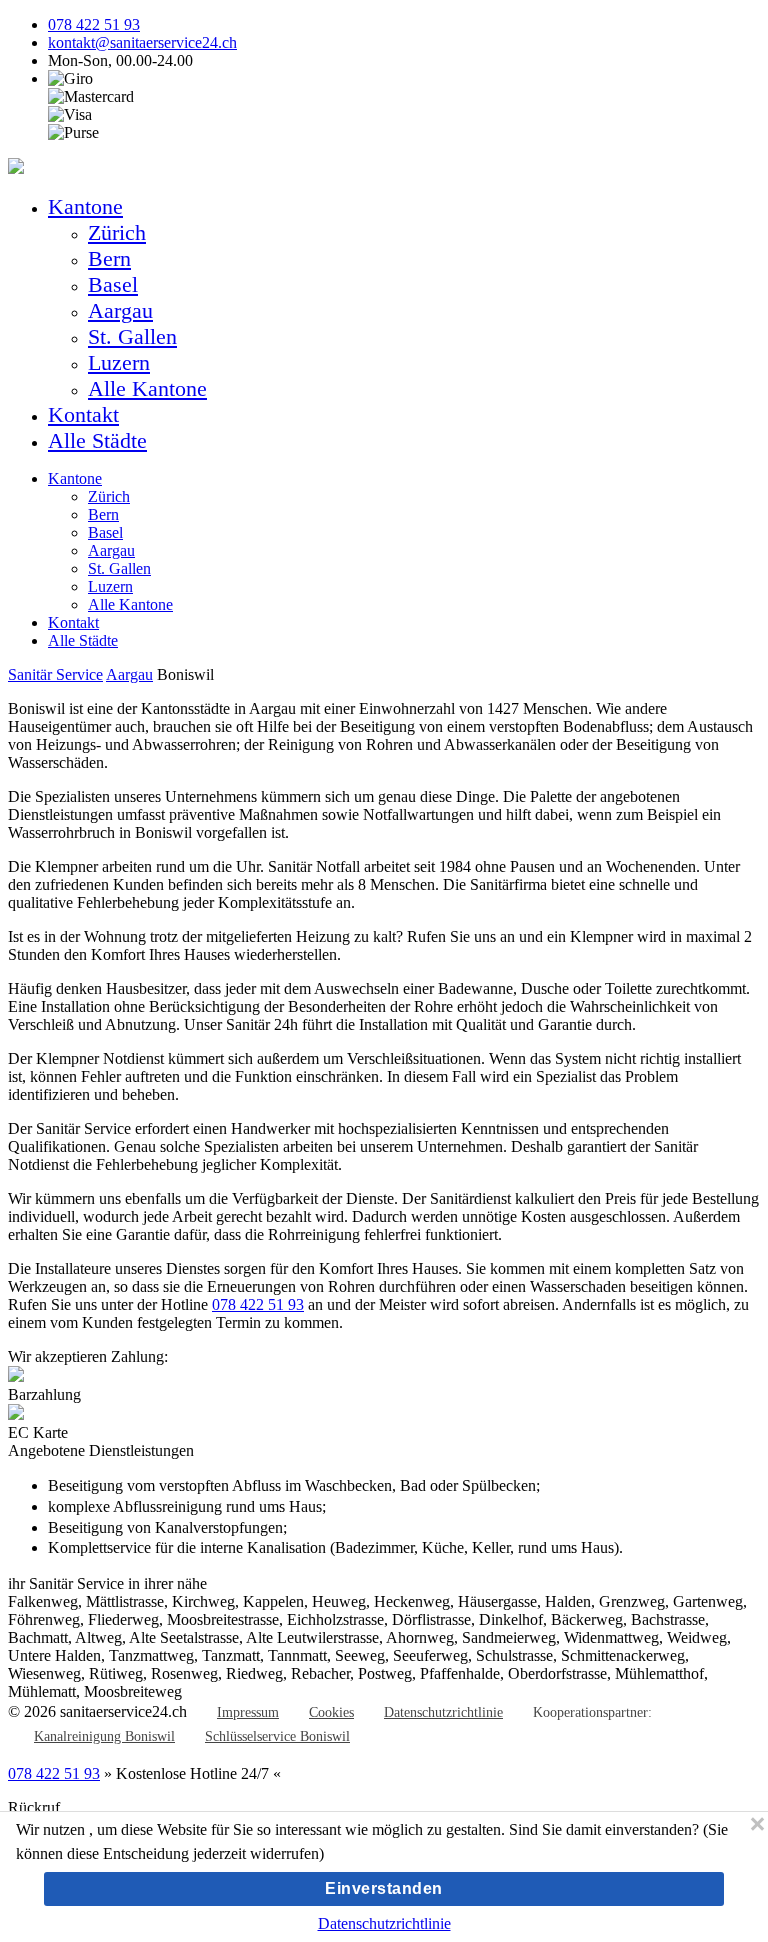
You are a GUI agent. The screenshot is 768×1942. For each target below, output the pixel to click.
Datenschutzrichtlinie (443, 1712)
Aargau (120, 310)
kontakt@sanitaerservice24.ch (142, 42)
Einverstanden (384, 1888)
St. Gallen (132, 336)
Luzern (119, 362)
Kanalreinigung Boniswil (104, 1736)
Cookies (331, 1712)
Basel (113, 284)
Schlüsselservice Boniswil (277, 1736)
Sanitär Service (55, 674)
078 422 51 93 (94, 24)
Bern (109, 258)
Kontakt (83, 414)
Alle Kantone (147, 388)
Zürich (117, 232)
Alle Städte (97, 440)
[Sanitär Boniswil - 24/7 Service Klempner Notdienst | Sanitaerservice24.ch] (16, 168)
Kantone (85, 206)
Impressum (248, 1712)
